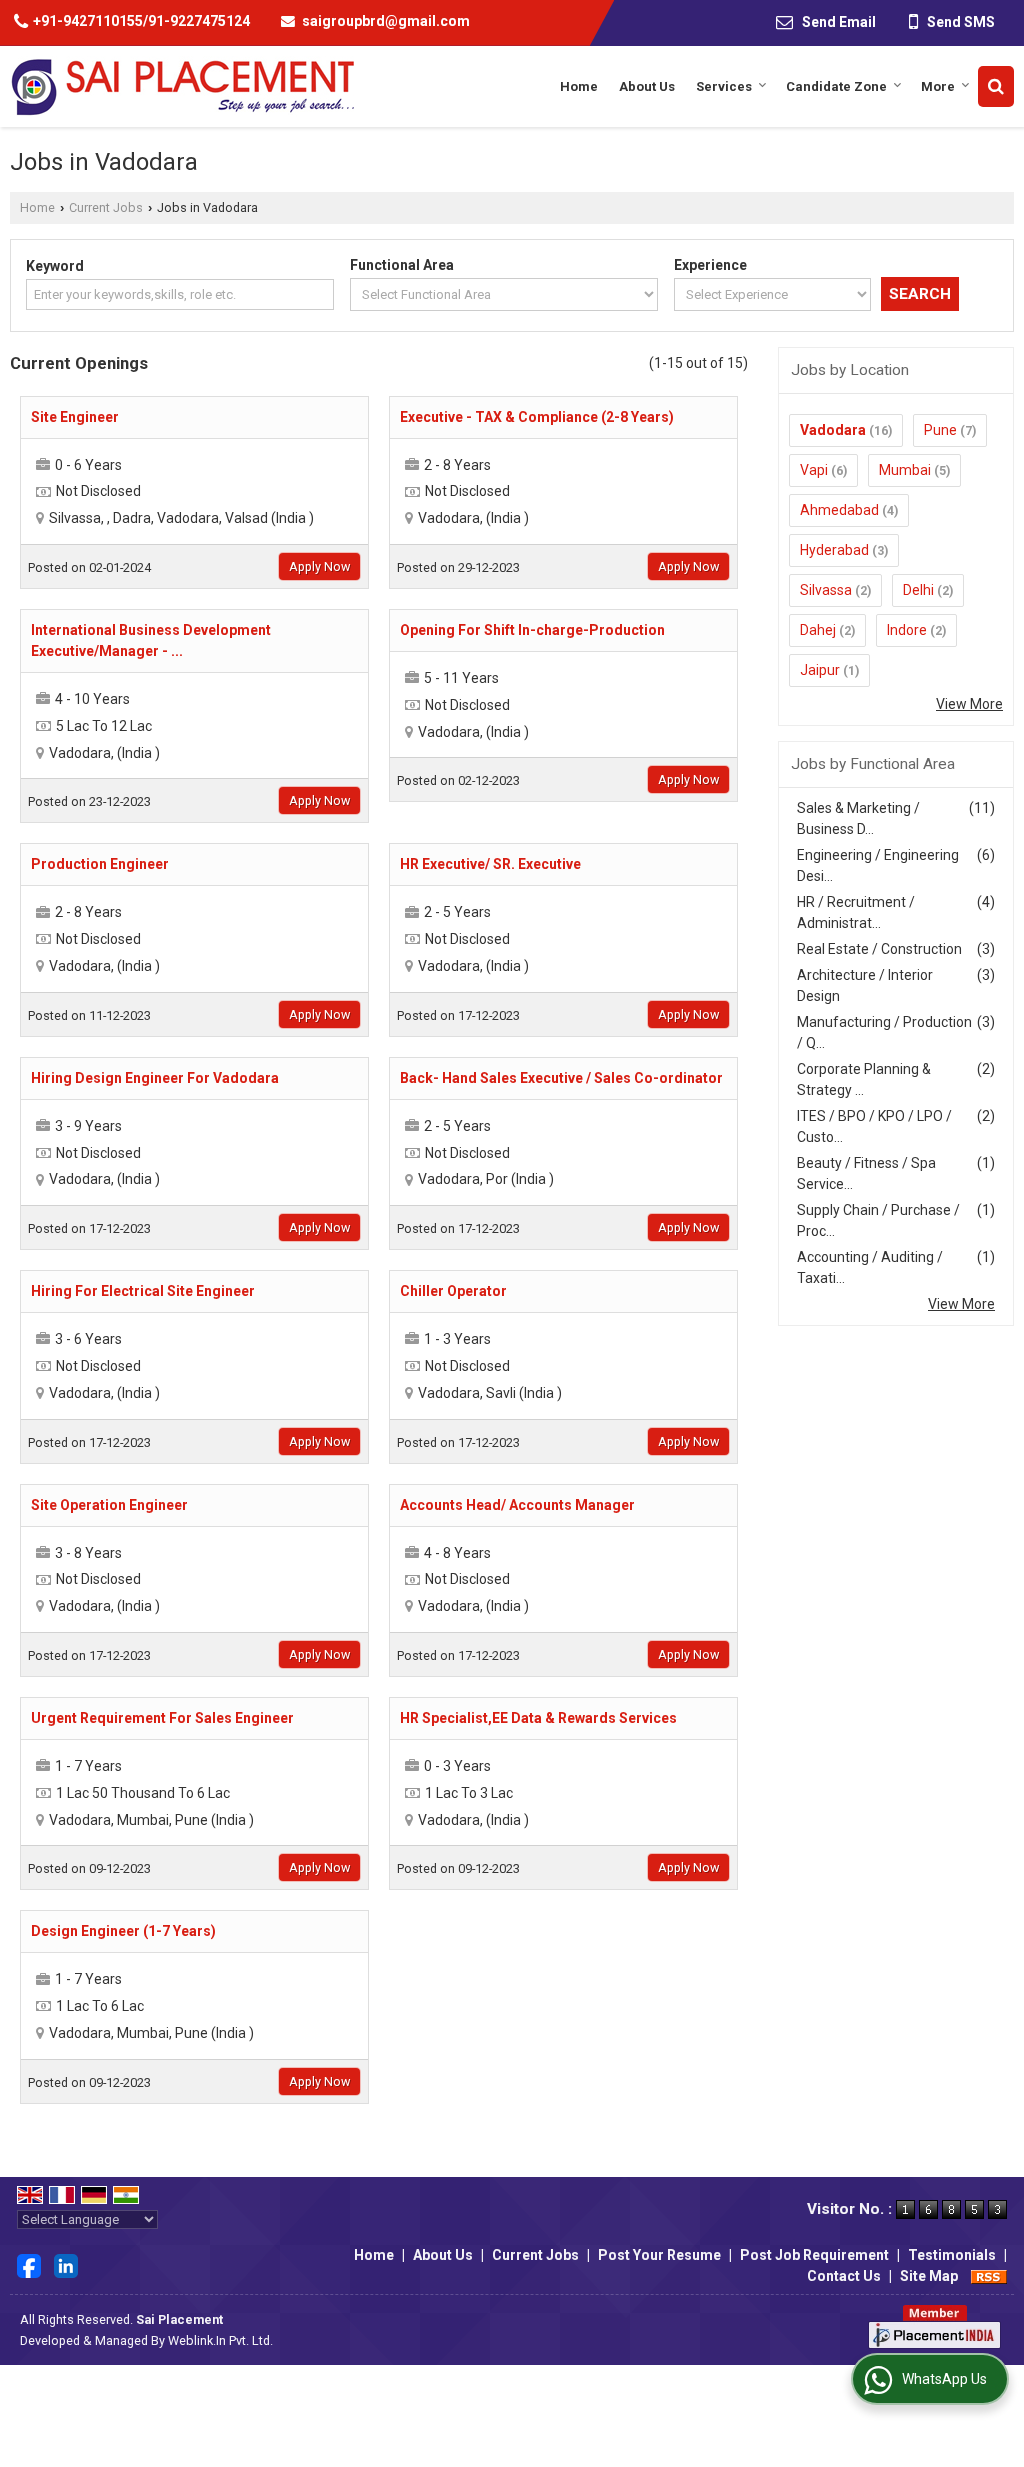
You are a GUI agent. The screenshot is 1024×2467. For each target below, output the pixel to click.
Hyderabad (834, 550)
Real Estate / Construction (879, 949)
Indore (907, 630)
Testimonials (952, 2255)
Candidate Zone (836, 86)
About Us (647, 86)
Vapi (814, 470)
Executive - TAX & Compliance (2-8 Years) (537, 417)
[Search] (996, 86)
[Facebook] (29, 2264)
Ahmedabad (839, 510)
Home (579, 86)
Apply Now (319, 566)
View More (969, 704)
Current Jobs (106, 207)
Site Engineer (75, 417)
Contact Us (844, 2276)
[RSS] (989, 2276)
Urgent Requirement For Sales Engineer (162, 1718)
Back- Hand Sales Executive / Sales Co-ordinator (561, 1078)
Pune (940, 430)
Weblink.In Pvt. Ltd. (220, 2340)
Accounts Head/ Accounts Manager (517, 1505)
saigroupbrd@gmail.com (386, 21)
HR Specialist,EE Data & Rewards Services (538, 1718)
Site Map (929, 2276)
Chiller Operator (453, 1291)
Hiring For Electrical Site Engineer (143, 1291)
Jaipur (820, 670)
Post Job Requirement (814, 2255)
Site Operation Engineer (109, 1505)
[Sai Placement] (182, 86)
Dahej (818, 630)
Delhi (918, 590)
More (938, 86)
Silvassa (826, 590)
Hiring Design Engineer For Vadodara (155, 1078)
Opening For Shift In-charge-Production (532, 630)
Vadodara (833, 430)
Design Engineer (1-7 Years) (123, 1931)
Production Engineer (100, 864)
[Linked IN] (66, 2264)
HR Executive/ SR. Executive (490, 864)
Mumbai (905, 470)
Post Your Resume (659, 2255)
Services (724, 86)
